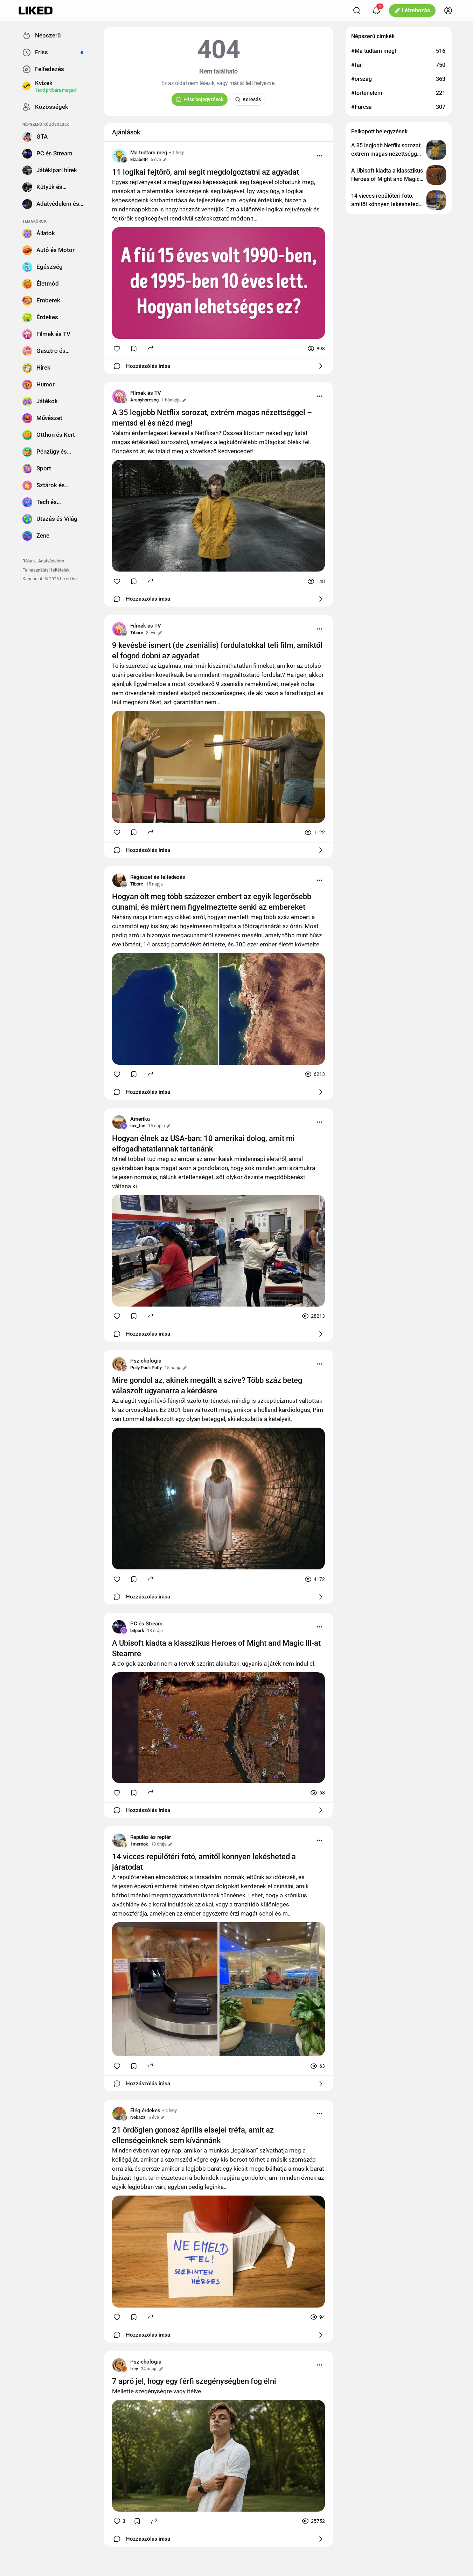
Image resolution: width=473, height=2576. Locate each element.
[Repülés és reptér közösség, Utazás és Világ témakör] (119, 1840)
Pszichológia (146, 1361)
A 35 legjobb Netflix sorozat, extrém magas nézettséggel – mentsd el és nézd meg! (212, 418)
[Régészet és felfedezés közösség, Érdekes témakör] (119, 880)
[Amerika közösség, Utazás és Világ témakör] (119, 1122)
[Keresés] (357, 10)
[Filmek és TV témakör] (119, 396)
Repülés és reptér (151, 1837)
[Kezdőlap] (36, 10)
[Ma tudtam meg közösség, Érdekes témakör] (119, 156)
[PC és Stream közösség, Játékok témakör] (119, 1627)
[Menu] (319, 156)
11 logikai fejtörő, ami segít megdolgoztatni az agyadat (206, 172)
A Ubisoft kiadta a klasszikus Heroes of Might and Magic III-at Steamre (216, 1648)
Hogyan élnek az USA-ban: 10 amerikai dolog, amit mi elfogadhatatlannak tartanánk (203, 1144)
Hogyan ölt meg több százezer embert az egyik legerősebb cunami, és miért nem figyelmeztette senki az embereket (212, 902)
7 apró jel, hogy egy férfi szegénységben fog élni (194, 2381)
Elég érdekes (145, 2110)
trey (134, 2369)
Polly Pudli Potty (146, 1368)
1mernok (139, 1844)
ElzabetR (139, 159)
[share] (151, 348)
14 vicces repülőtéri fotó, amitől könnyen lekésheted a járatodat (204, 1862)
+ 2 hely (169, 2110)
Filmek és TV (146, 393)
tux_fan (138, 1126)
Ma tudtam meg (149, 153)
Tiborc (137, 633)
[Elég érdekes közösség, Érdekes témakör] (119, 2114)
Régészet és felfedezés (158, 877)
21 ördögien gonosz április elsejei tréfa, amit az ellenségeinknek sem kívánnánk (193, 2135)
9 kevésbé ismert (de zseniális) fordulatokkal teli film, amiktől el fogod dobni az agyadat (217, 650)
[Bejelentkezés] (448, 10)
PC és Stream (146, 1624)
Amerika (140, 1119)
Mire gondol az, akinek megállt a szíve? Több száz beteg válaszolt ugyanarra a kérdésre (207, 1385)
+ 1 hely (176, 152)
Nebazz (138, 2117)
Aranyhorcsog (144, 400)
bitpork (137, 1630)
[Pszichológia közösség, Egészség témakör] (119, 1364)
